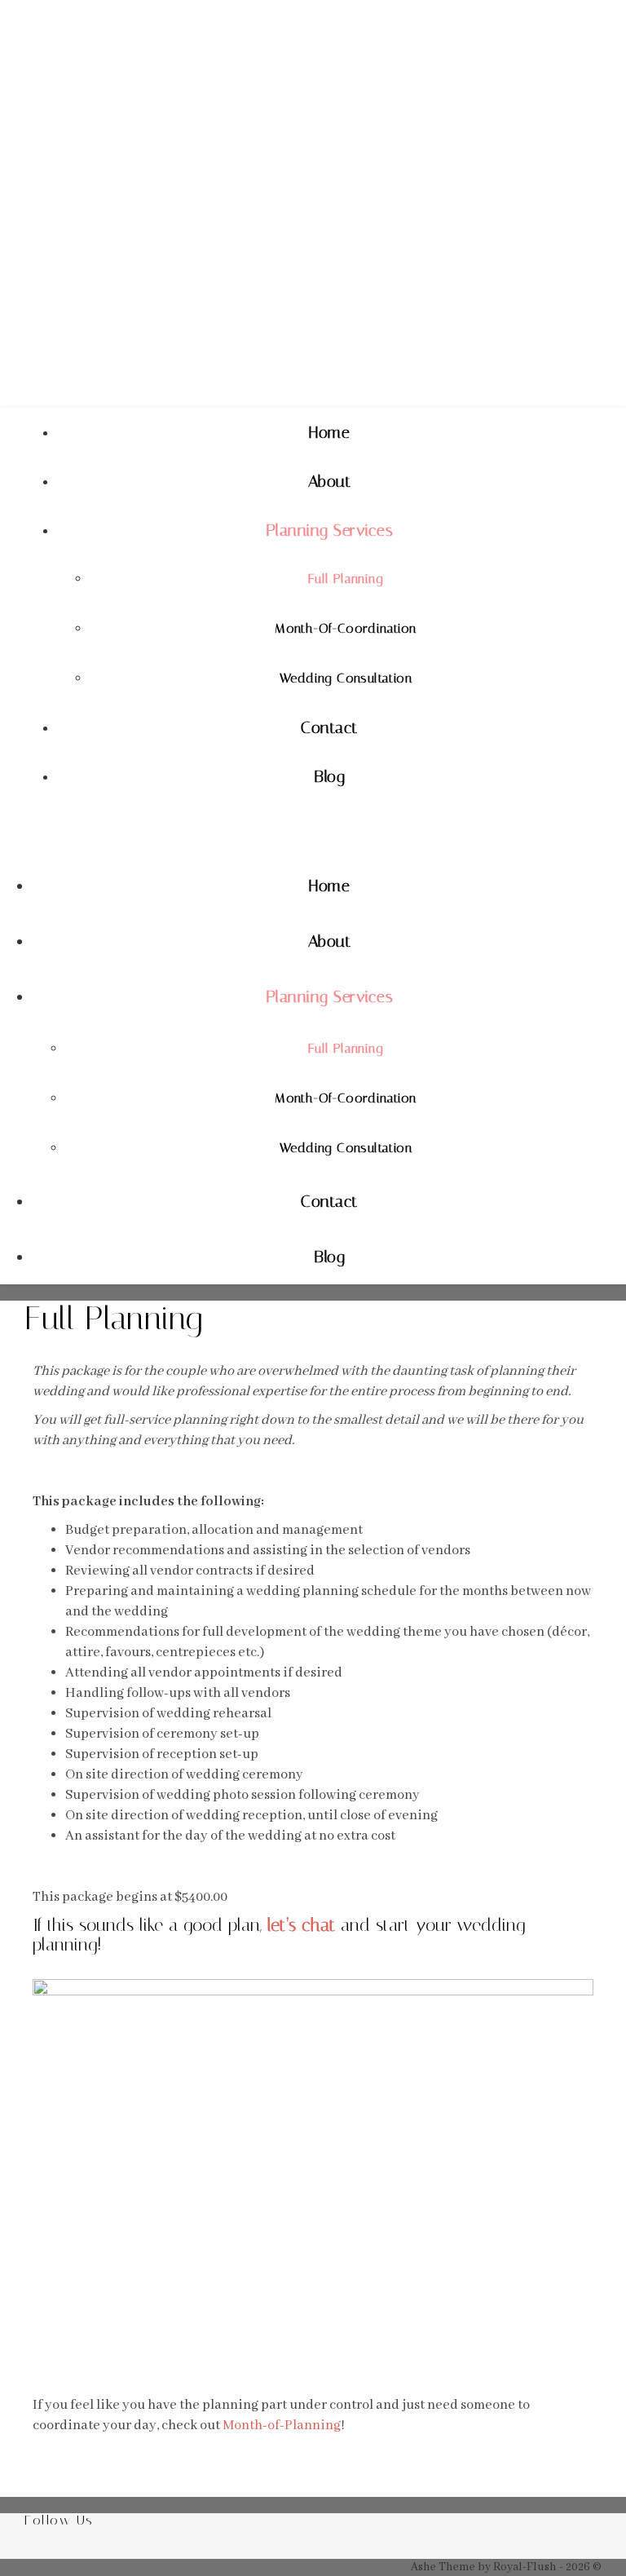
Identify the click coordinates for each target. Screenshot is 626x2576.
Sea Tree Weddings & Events (258, 244)
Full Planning (346, 579)
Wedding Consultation (346, 678)
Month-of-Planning (282, 2426)
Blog (329, 776)
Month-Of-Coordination (345, 628)
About (330, 481)
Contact (329, 727)
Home (329, 432)
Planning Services (330, 530)
